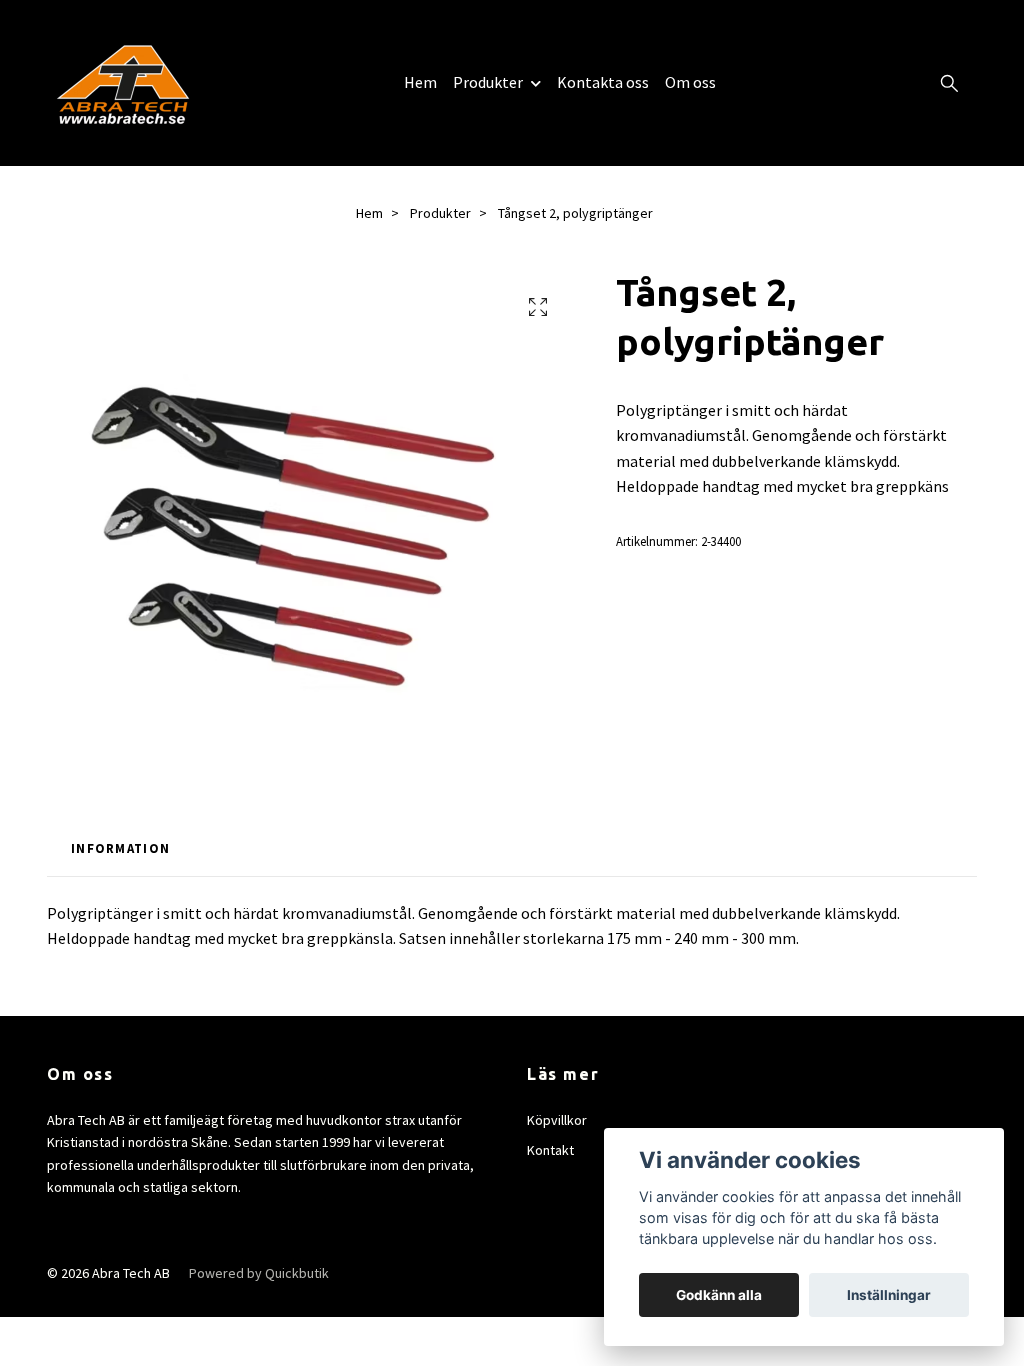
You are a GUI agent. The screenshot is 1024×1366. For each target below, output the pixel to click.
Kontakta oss (603, 82)
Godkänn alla (719, 1295)
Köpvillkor (557, 1120)
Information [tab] (120, 848)
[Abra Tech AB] (123, 83)
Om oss (690, 82)
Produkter (488, 82)
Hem (420, 82)
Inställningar (889, 1295)
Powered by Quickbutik (259, 1273)
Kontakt (550, 1150)
